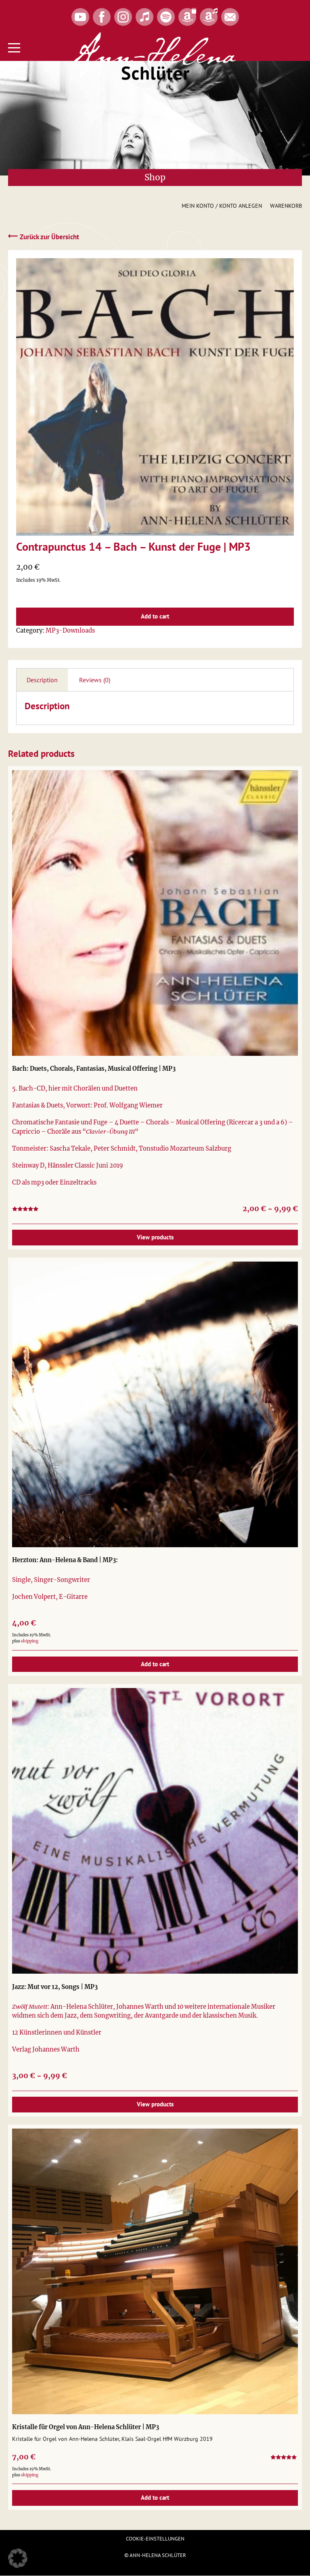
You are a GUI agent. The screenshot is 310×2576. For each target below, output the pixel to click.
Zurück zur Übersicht (44, 236)
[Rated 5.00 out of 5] (284, 2458)
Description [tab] (42, 680)
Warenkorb (286, 206)
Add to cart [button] (155, 1664)
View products (155, 1237)
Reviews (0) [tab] (95, 680)
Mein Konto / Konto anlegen (222, 206)
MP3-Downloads (70, 631)
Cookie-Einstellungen (155, 2539)
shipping (30, 1641)
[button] (18, 2558)
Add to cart (155, 616)
